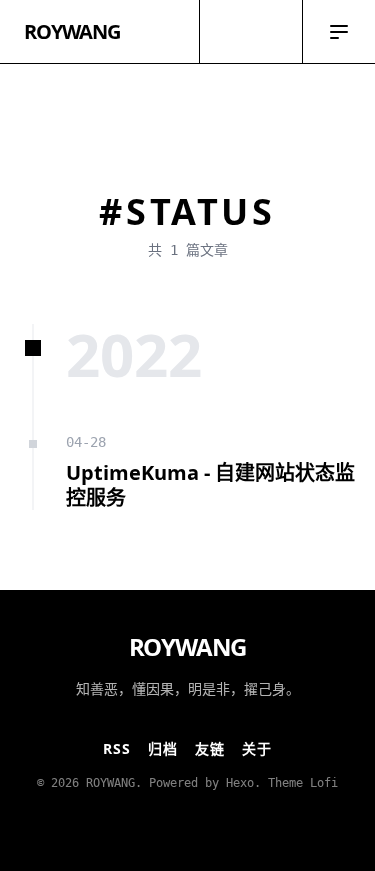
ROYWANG (72, 31)
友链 (210, 748)
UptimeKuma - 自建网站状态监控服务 (210, 485)
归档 (163, 748)
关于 (257, 748)
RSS (117, 748)
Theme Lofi (303, 783)
